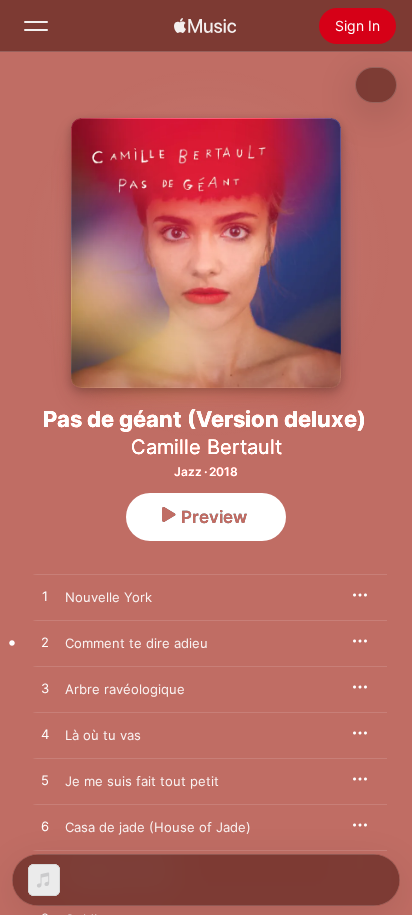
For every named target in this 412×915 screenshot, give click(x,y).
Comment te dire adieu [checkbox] (136, 643)
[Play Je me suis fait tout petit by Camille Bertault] (45, 781)
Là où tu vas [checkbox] (103, 735)
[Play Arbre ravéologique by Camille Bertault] (45, 689)
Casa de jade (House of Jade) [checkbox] (158, 827)
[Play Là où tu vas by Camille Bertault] (45, 735)
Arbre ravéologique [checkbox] (125, 689)
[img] (205, 26)
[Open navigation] (36, 26)
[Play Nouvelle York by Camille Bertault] (45, 597)
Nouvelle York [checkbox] (108, 597)
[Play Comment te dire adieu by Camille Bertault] (45, 643)
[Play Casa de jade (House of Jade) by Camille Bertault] (45, 827)
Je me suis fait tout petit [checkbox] (142, 781)
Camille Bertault (206, 447)
